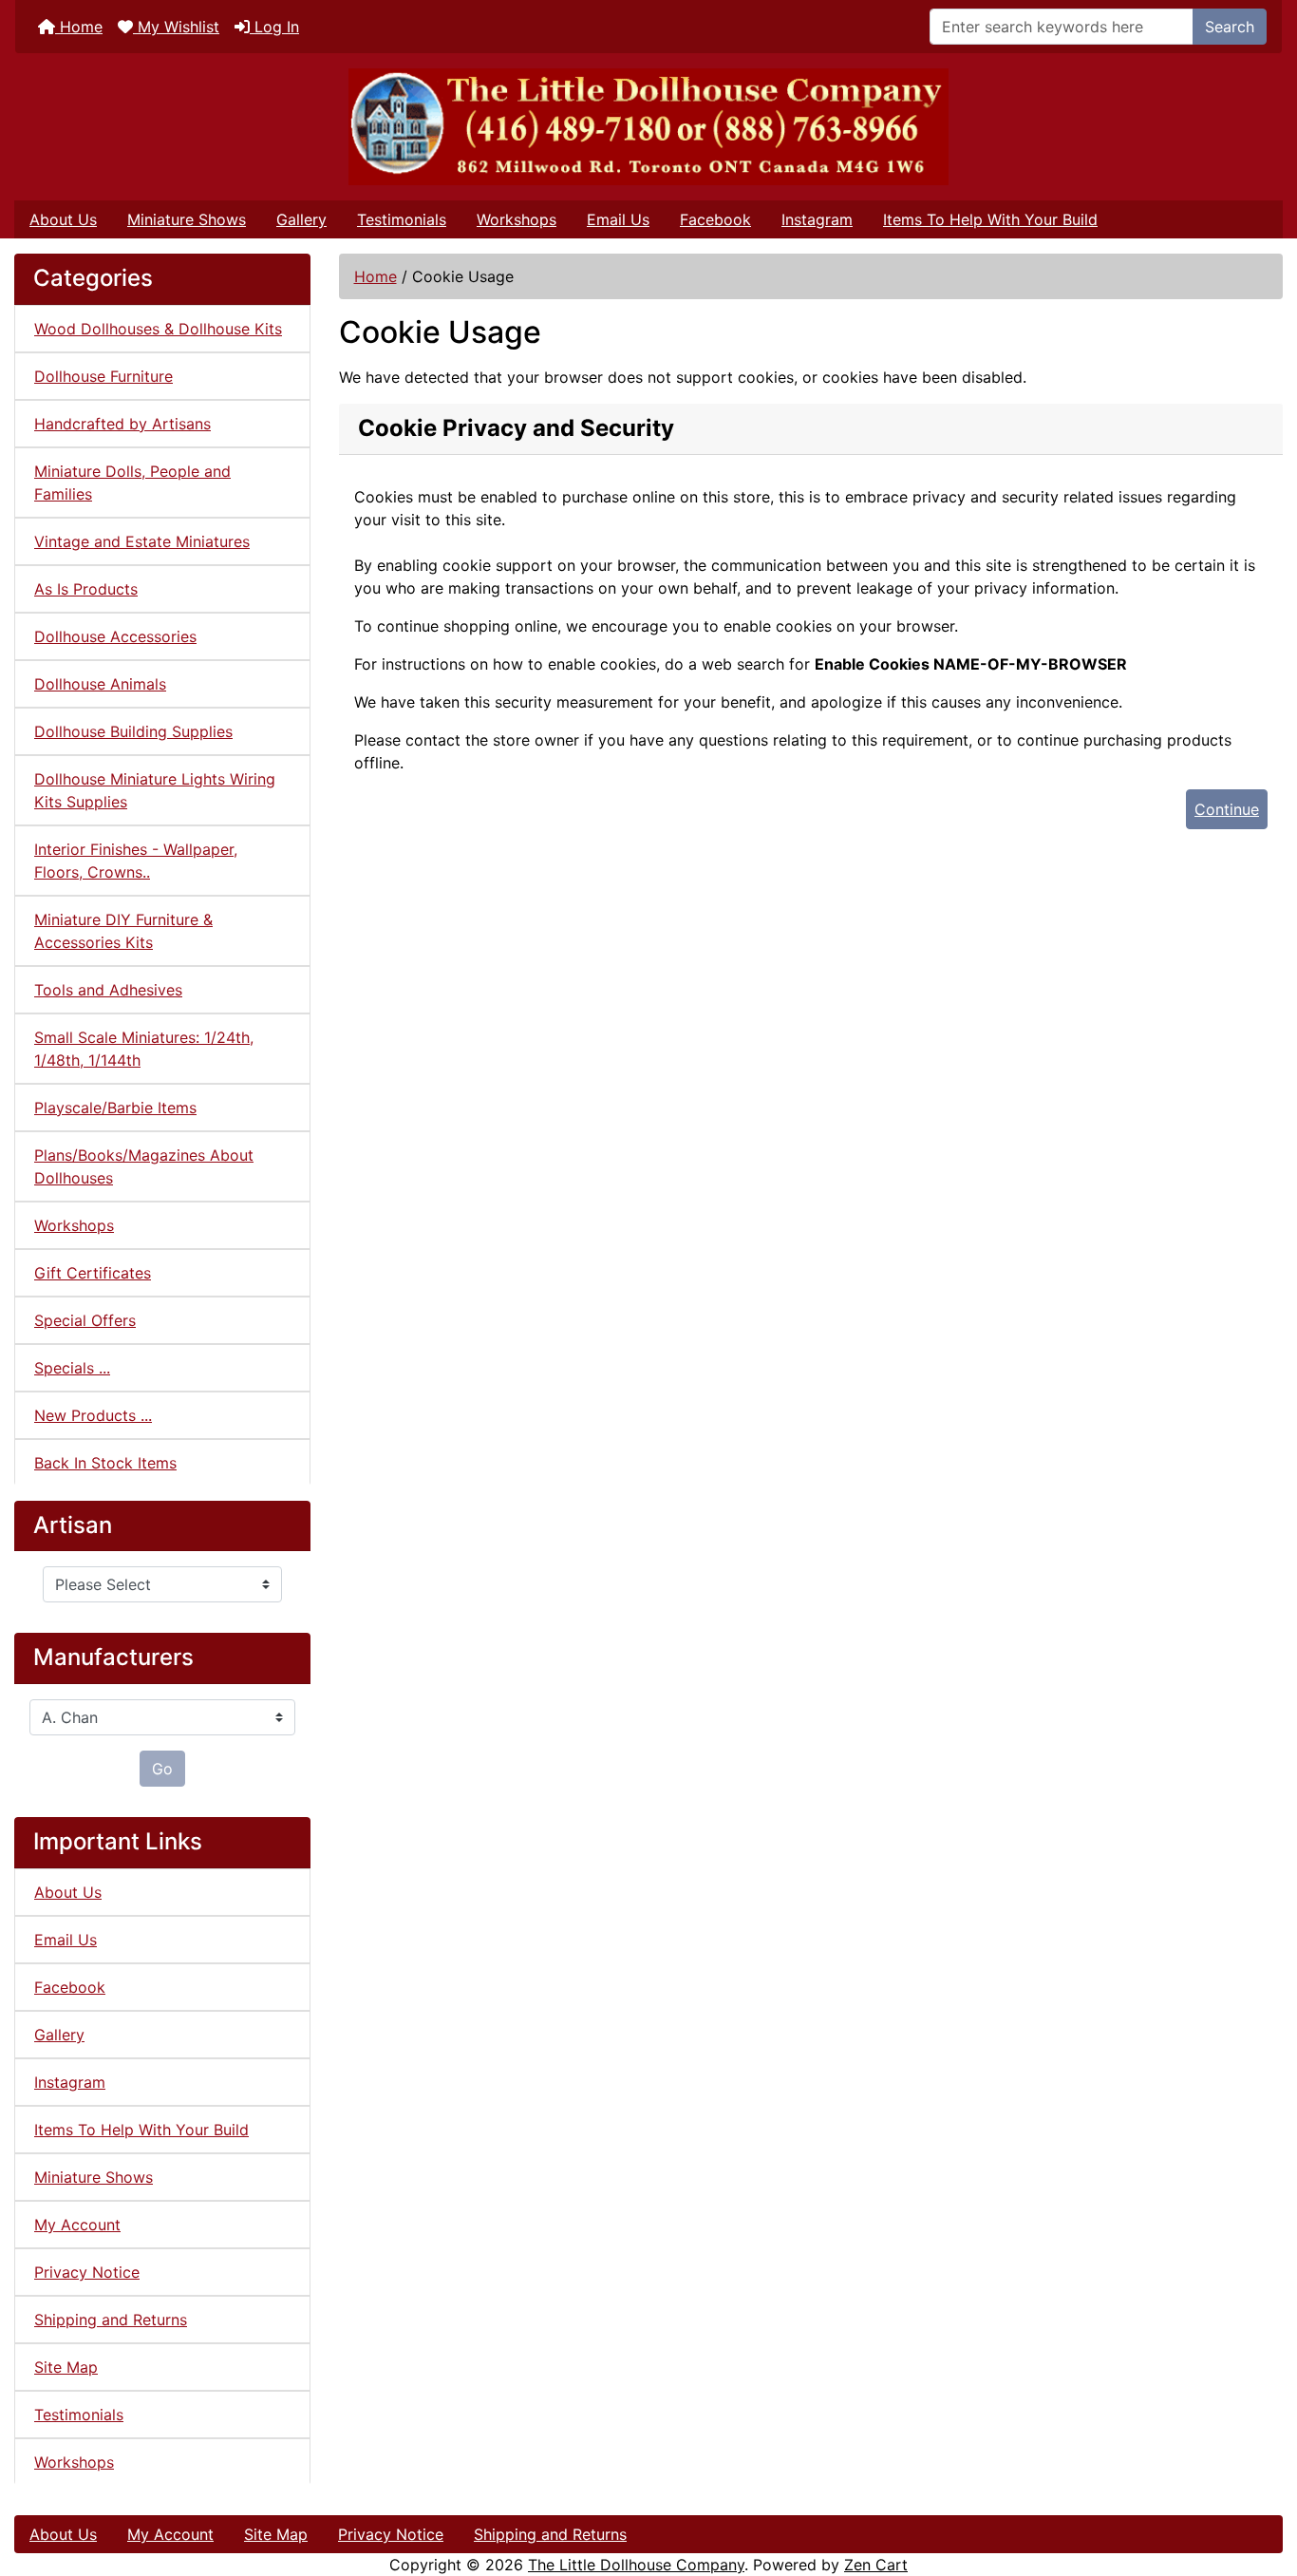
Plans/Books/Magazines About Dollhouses (144, 1166)
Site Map (66, 2367)
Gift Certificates (93, 1273)
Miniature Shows (187, 219)
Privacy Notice (87, 2272)
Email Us (618, 219)
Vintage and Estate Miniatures (142, 541)
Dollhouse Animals (100, 684)
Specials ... (72, 1368)
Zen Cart (876, 2565)
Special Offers (85, 1320)
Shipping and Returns (111, 2320)
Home (79, 27)
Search (1230, 27)
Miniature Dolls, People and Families (132, 483)
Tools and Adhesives (108, 990)
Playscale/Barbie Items (115, 1108)
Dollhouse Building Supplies (133, 731)
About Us (63, 219)
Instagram (817, 219)
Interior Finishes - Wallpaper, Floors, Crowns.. (136, 861)
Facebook (715, 219)
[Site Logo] (648, 127)
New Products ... (93, 1415)
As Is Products (86, 589)
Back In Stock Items (105, 1463)
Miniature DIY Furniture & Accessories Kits (123, 931)
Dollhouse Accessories (115, 636)
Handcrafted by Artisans (122, 424)
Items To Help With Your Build (990, 219)
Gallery (301, 219)
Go (162, 1769)
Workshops (517, 219)
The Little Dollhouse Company (636, 2565)
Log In (274, 27)
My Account (77, 2225)
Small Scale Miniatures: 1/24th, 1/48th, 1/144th (144, 1049)
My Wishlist (176, 27)
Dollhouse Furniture (103, 376)
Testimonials (402, 219)
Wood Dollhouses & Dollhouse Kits (158, 329)
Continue (1227, 809)
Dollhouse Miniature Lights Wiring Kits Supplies (155, 790)
